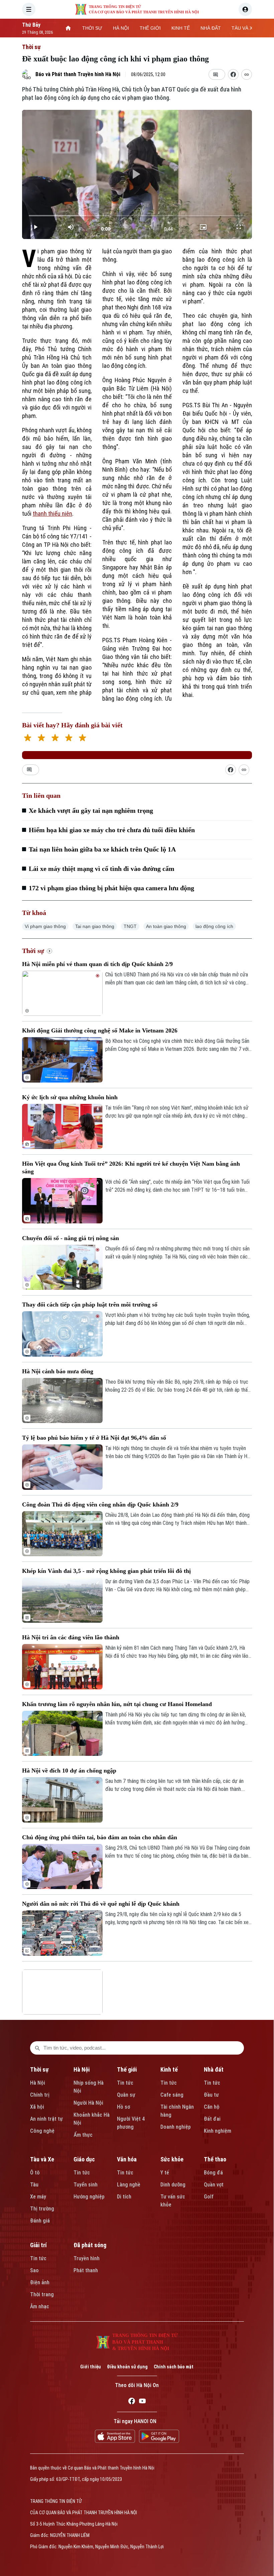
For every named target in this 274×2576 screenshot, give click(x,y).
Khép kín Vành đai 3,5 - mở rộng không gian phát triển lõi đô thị (106, 1571)
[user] (245, 9)
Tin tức (125, 2083)
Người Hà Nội (88, 2103)
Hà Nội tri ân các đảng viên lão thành (71, 1637)
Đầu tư (211, 2095)
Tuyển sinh (86, 2185)
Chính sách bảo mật (174, 2367)
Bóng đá (213, 2173)
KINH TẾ (181, 28)
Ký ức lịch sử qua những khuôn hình (70, 1097)
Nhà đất (214, 2069)
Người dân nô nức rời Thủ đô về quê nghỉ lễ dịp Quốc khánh (101, 1904)
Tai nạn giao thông (95, 926)
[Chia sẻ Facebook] (233, 74)
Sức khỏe (172, 2159)
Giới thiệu (91, 2367)
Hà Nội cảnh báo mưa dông (58, 1371)
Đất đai (212, 2119)
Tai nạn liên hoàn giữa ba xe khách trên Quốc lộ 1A (102, 849)
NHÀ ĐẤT (211, 28)
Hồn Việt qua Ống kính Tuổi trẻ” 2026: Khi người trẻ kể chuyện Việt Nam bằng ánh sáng (131, 1167)
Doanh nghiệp (176, 2127)
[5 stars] (82, 739)
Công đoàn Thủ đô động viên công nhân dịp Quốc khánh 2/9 (100, 1504)
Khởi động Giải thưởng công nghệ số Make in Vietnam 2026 (100, 1030)
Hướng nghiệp (89, 2197)
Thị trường (42, 2209)
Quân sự (126, 2095)
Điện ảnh (40, 2282)
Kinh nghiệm (218, 2131)
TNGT (130, 926)
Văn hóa (127, 2159)
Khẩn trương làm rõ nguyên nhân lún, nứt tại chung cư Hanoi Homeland (117, 1704)
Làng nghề (129, 2185)
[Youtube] (142, 2402)
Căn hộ (212, 2107)
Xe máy (38, 2197)
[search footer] (37, 2048)
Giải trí (38, 2245)
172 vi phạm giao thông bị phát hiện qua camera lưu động (111, 888)
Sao (34, 2270)
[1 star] (28, 739)
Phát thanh (86, 2270)
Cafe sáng (172, 2095)
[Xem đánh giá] (137, 755)
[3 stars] (55, 739)
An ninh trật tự (46, 2119)
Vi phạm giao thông (45, 926)
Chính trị (40, 2095)
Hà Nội (38, 2083)
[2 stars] (41, 739)
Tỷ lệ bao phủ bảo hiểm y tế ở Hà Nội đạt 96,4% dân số (94, 1438)
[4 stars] (69, 739)
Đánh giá (40, 2221)
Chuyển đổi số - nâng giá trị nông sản (71, 1238)
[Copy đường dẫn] (247, 74)
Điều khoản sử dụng (127, 2367)
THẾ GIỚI (150, 28)
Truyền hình (87, 2258)
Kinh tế (169, 2069)
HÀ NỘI (121, 28)
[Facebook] (132, 2402)
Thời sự (31, 47)
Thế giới (127, 2069)
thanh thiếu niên (52, 514)
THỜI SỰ (92, 28)
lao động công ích (214, 926)
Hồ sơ (123, 2107)
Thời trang (42, 2294)
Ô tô (35, 2173)
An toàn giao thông (166, 926)
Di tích (124, 2197)
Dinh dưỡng (173, 2185)
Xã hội (37, 2107)
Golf (209, 2197)
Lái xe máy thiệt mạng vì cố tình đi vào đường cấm (102, 869)
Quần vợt (214, 2185)
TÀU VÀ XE (244, 28)
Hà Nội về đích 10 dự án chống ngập (69, 1771)
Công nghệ (42, 2131)
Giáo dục (84, 2159)
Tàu (34, 2185)
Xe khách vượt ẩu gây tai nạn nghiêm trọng (91, 810)
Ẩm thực (83, 2135)
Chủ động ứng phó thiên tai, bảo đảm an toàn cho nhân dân (100, 1837)
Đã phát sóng (90, 2245)
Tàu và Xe (42, 2159)
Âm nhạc (40, 2306)
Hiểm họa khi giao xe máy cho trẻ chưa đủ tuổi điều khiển (112, 830)
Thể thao (215, 2159)
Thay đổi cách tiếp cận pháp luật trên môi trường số (90, 1305)
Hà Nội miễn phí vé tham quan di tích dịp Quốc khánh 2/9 (97, 964)
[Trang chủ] (68, 28)
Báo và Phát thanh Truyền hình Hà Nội (78, 74)
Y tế (165, 2173)
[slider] (137, 216)
